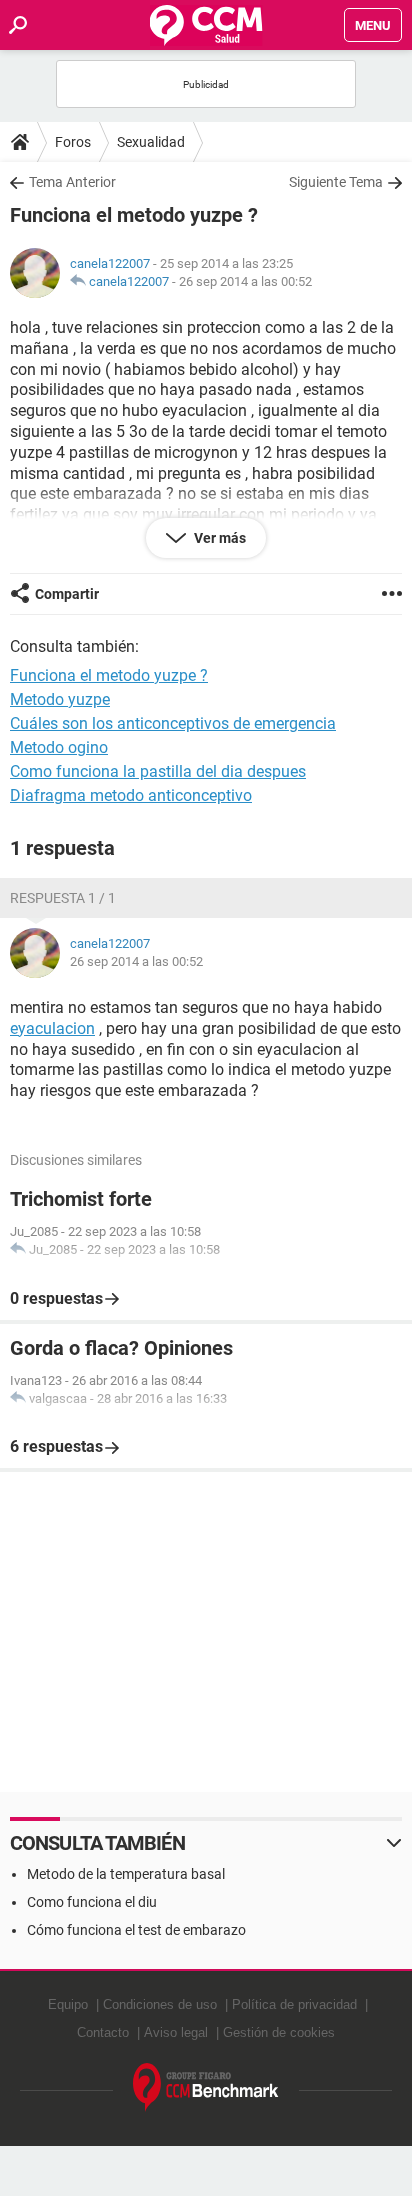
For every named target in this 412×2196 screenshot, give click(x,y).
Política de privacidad (294, 2004)
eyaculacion (52, 1028)
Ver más (218, 538)
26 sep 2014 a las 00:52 (245, 281)
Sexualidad (151, 142)
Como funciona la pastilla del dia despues (158, 771)
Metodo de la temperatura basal (126, 1874)
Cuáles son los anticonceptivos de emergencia (173, 723)
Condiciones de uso (160, 2004)
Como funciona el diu (92, 1902)
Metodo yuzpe (60, 699)
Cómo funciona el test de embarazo (136, 1930)
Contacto (103, 2032)
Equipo (68, 2004)
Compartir (67, 594)
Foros (73, 142)
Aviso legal (176, 2032)
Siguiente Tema (336, 182)
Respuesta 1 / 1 (63, 898)
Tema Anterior (72, 182)
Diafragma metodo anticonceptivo (131, 795)
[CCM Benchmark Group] (206, 2087)
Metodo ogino (59, 747)
